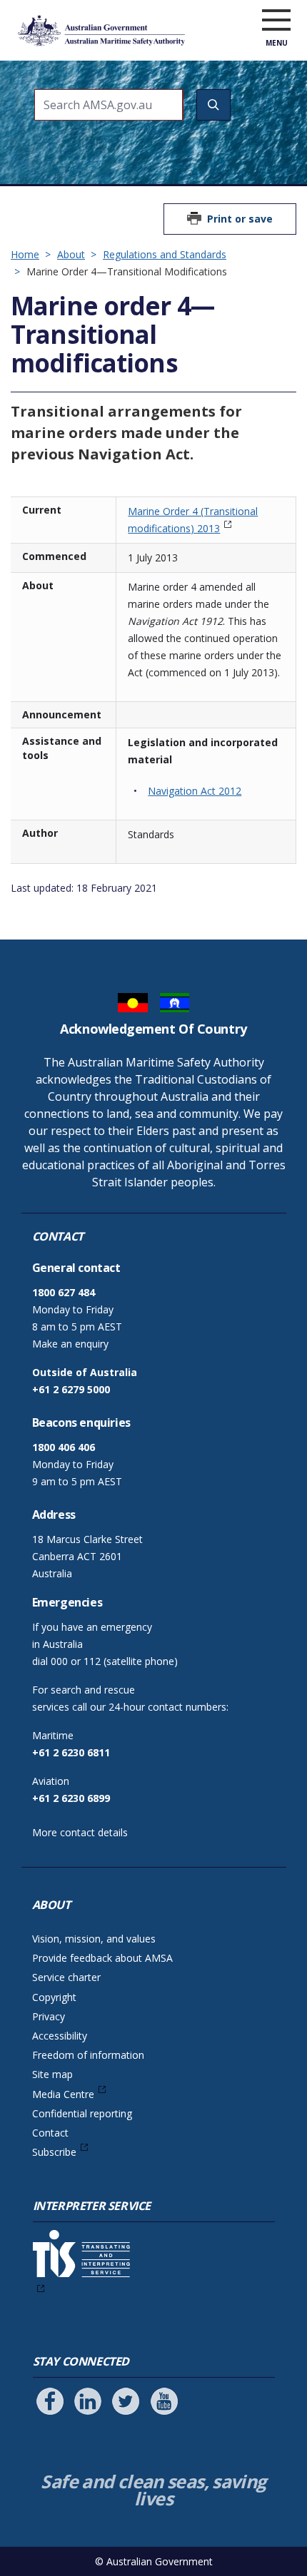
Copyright (54, 1997)
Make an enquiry (70, 1344)
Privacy (49, 2016)
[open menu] (276, 21)
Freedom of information (88, 2055)
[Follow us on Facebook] (50, 2401)
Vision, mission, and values (94, 1939)
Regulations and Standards (165, 254)
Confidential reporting (82, 2113)
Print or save (240, 219)
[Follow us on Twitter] (126, 2401)
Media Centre (63, 2094)
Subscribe (54, 2152)
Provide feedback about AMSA (102, 1958)
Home (25, 254)
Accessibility (60, 2036)
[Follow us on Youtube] (164, 2401)
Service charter (66, 1977)
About (71, 254)
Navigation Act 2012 (195, 791)
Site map (52, 2074)
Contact (50, 2133)
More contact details (80, 1832)
